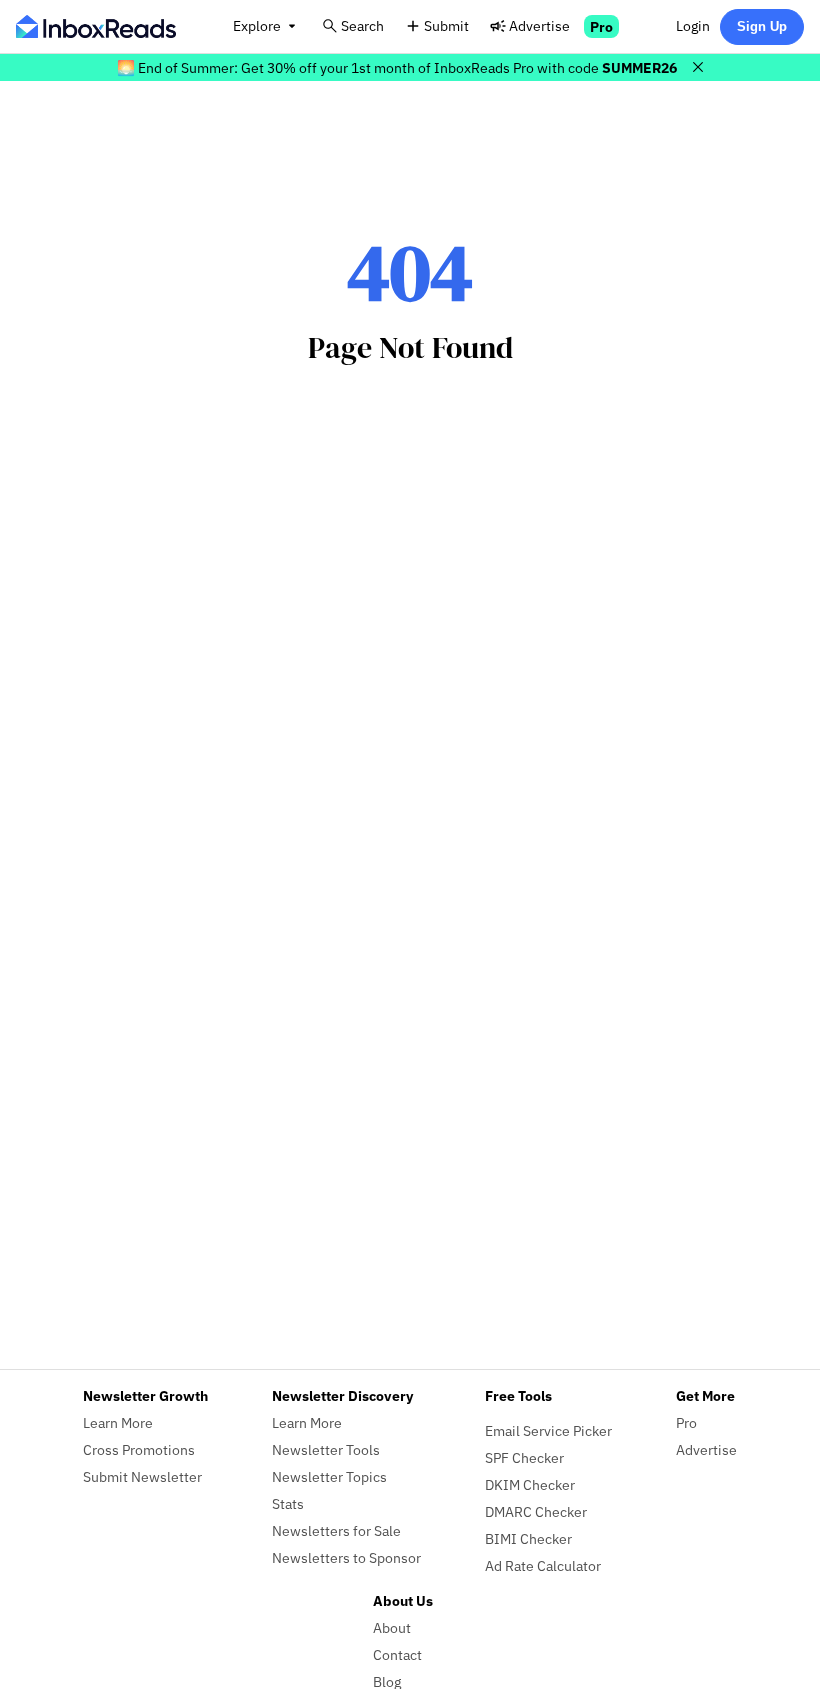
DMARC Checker (536, 1511)
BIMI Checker (528, 1538)
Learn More (118, 1422)
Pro (601, 26)
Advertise (539, 25)
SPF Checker (524, 1457)
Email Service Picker (548, 1430)
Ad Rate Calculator (543, 1565)
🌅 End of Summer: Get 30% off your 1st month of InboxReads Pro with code (397, 67)
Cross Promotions (139, 1449)
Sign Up (762, 26)
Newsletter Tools (326, 1449)
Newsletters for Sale (336, 1530)
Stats (288, 1503)
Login (693, 25)
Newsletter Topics (329, 1476)
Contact (397, 1654)
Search (362, 25)
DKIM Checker (530, 1484)
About (392, 1627)
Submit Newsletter (142, 1476)
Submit (446, 25)
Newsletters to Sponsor (346, 1557)
